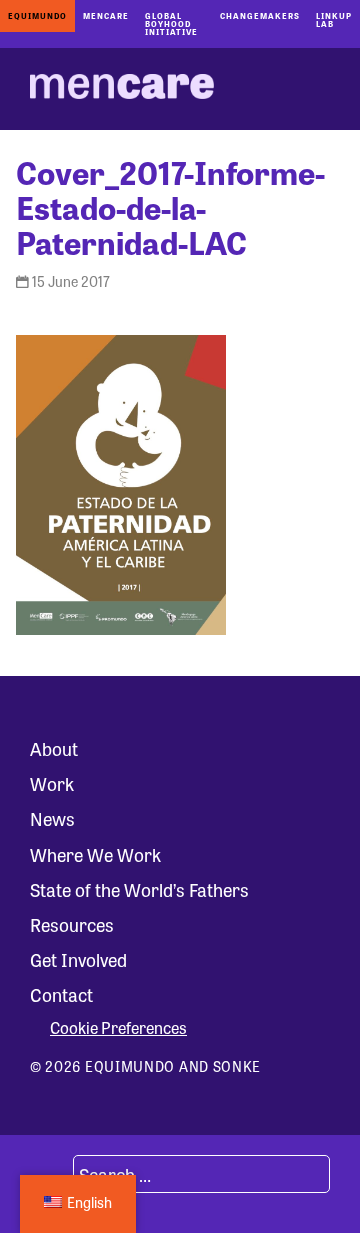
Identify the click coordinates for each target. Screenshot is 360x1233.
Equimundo (37, 15)
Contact (61, 994)
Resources (72, 924)
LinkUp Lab (334, 19)
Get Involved (78, 959)
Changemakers (260, 15)
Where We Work (95, 854)
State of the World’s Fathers (139, 889)
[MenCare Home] (122, 89)
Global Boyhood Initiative (171, 23)
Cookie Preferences (118, 1028)
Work (52, 783)
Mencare (106, 15)
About (54, 748)
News (52, 818)
